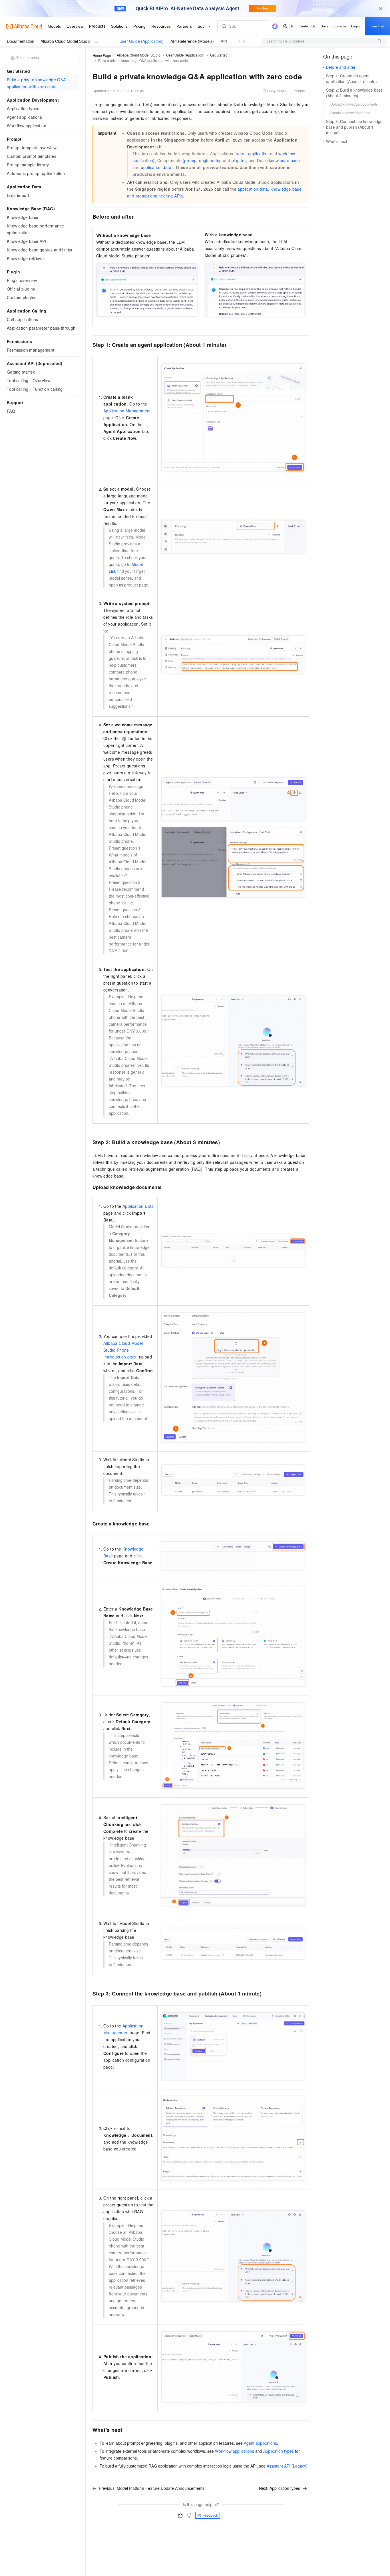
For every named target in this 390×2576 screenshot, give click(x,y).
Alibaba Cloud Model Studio (66, 41)
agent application (252, 154)
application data (156, 167)
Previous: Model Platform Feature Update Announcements (152, 2488)
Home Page (102, 55)
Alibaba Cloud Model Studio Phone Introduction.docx (123, 1350)
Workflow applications (235, 2451)
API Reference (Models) (192, 41)
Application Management (127, 411)
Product (299, 91)
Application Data (138, 1206)
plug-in (238, 160)
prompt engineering (203, 160)
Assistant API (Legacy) (287, 2466)
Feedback (210, 2515)
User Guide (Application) (141, 41)
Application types (279, 2451)
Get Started (219, 55)
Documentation (21, 41)
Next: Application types (280, 2488)
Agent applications (260, 2443)
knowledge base (285, 160)
